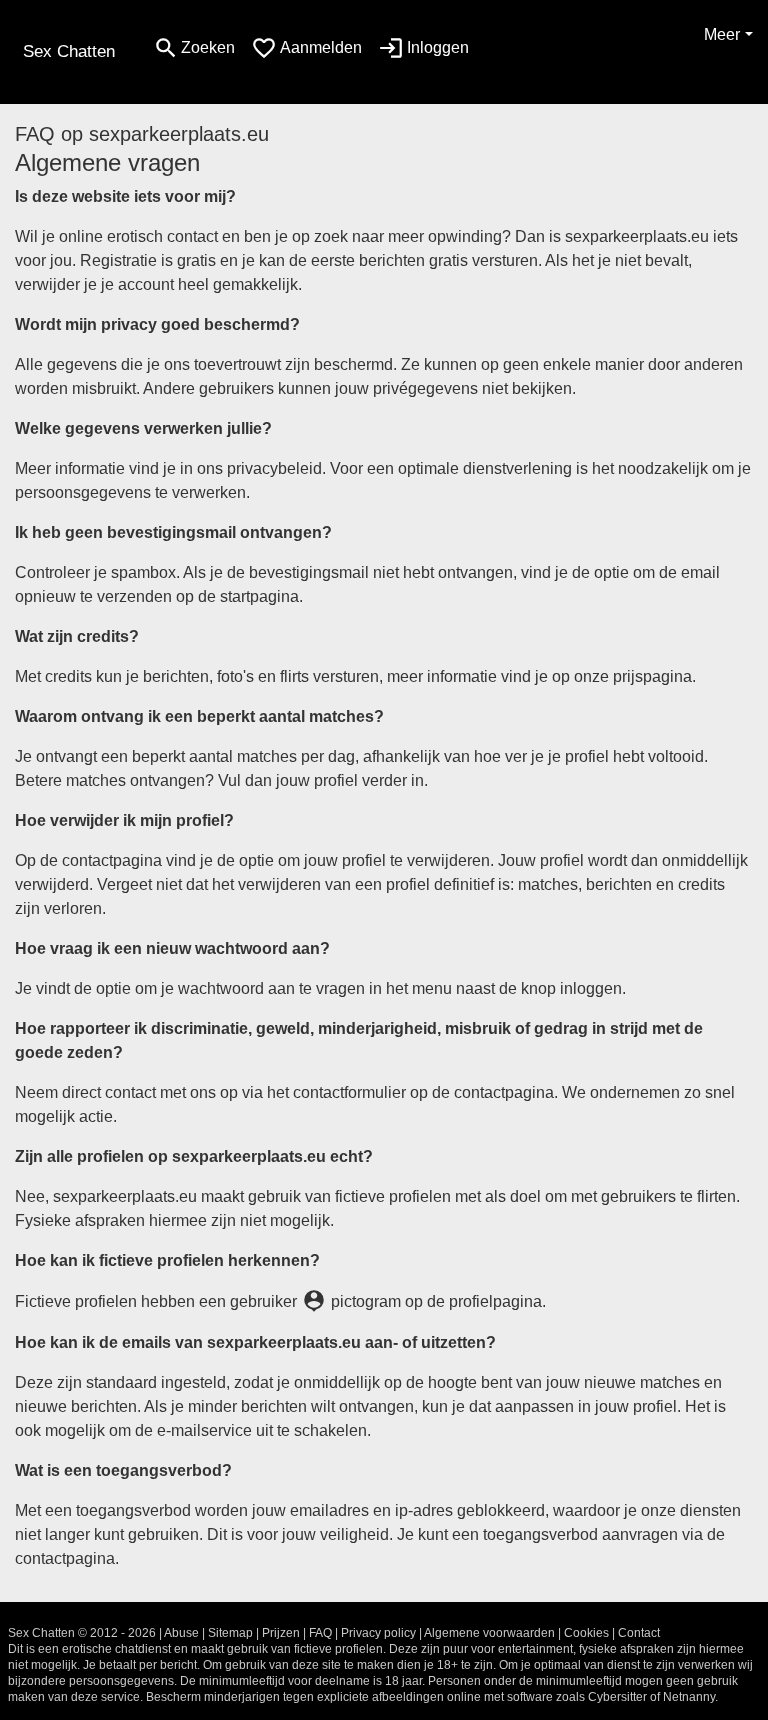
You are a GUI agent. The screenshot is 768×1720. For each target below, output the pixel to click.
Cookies (586, 1633)
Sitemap (230, 1633)
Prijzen (281, 1633)
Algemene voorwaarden (489, 1633)
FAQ (320, 1633)
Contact (639, 1633)
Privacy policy (378, 1633)
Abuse (181, 1633)
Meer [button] (722, 34)
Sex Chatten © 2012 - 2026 (82, 1633)
